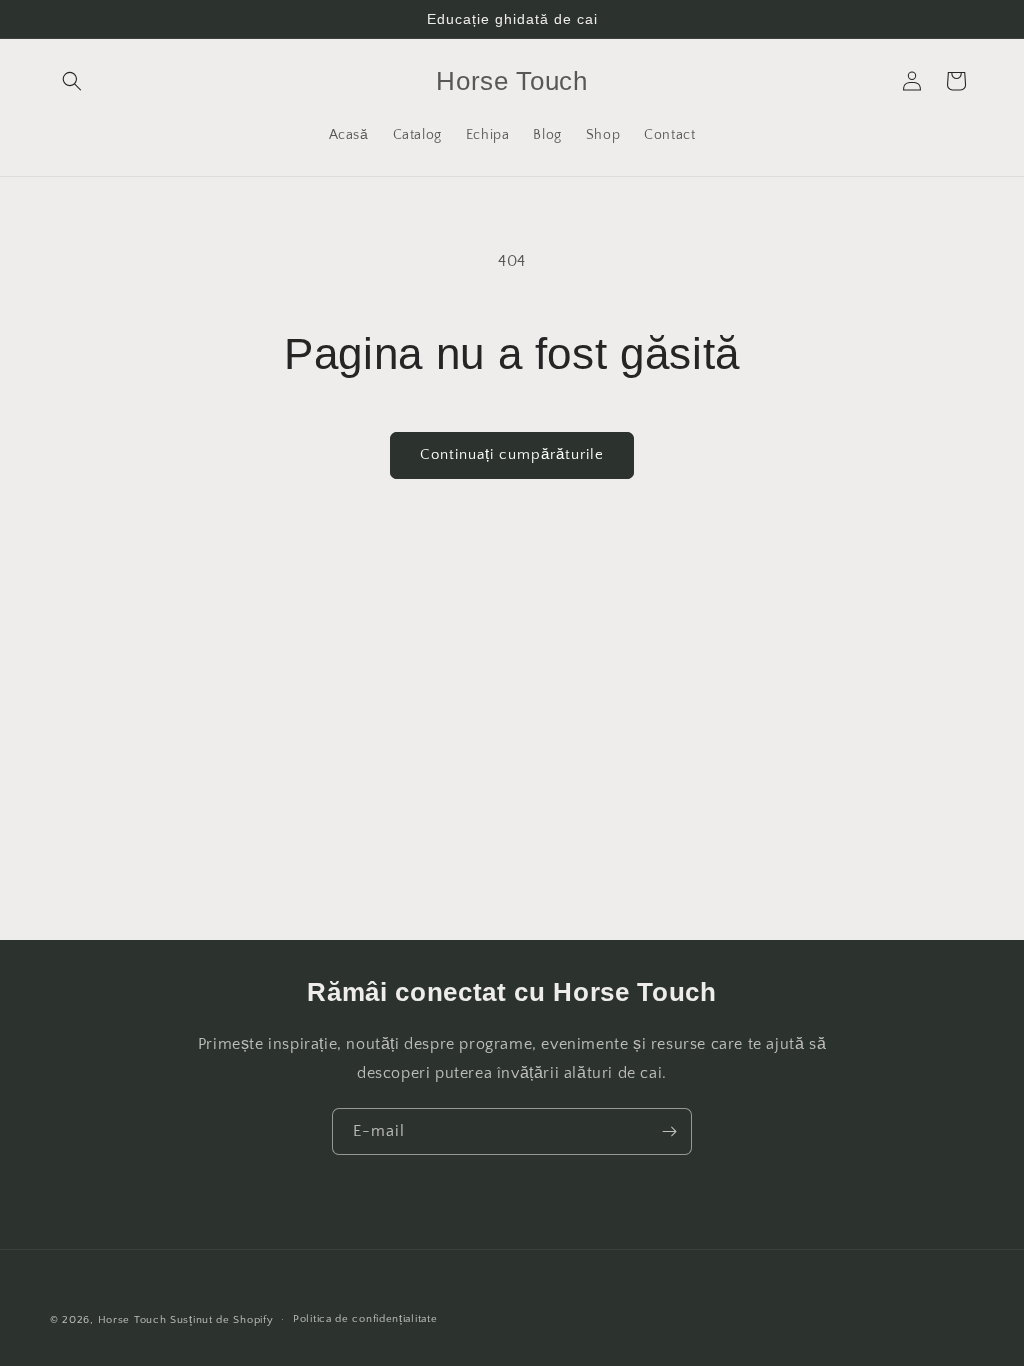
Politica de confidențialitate (365, 1319)
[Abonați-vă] (669, 1131)
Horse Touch (132, 1320)
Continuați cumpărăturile (512, 454)
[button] (72, 81)
